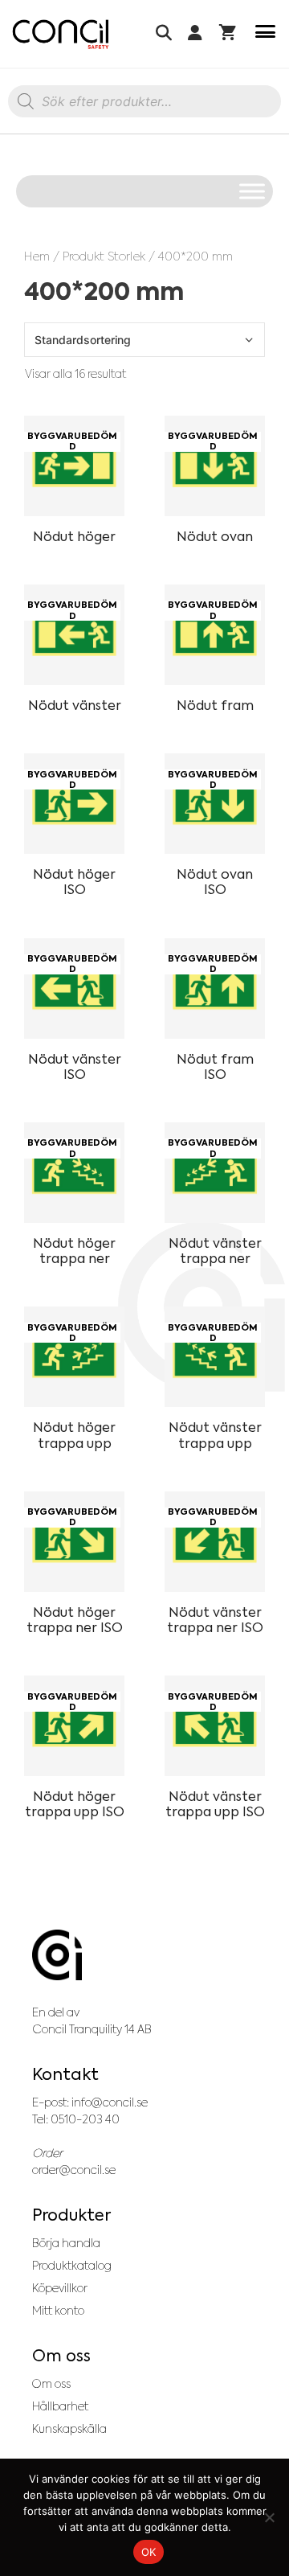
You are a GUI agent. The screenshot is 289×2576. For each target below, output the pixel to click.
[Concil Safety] (61, 34)
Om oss (51, 2384)
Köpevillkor (60, 2288)
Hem (37, 256)
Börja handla (66, 2243)
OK (149, 2552)
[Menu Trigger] (265, 34)
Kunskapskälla (69, 2429)
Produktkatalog (72, 2266)
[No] (269, 2517)
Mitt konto (58, 2311)
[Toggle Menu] (252, 191)
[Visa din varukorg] (228, 34)
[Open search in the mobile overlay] (144, 105)
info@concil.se (110, 2102)
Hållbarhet (60, 2406)
